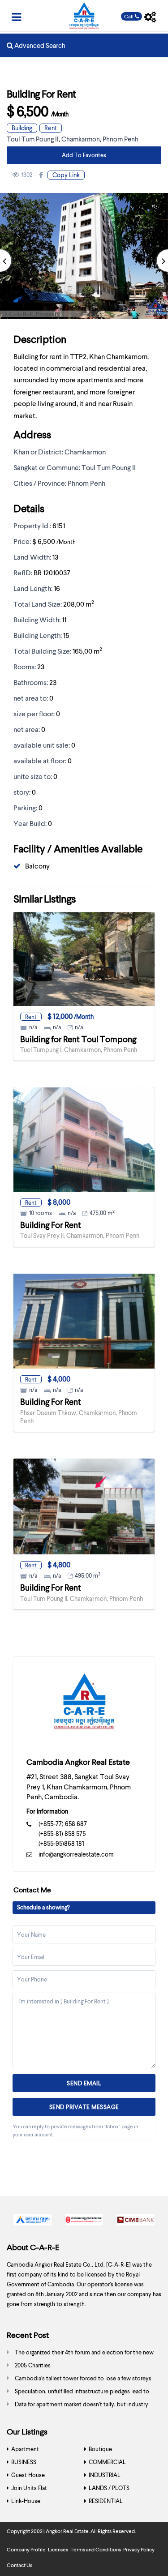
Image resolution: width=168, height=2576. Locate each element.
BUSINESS (24, 2462)
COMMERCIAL (107, 2462)
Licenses (58, 2549)
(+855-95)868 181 (61, 1843)
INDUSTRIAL (105, 2475)
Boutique (100, 2449)
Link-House (26, 2501)
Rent (51, 128)
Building (22, 128)
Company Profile (26, 2549)
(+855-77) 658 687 (63, 1824)
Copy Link (66, 175)
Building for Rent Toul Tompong (78, 1039)
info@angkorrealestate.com (76, 1854)
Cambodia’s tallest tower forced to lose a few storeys (83, 2378)
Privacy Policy (139, 2549)
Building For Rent (51, 1225)
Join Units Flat (29, 2488)
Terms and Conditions (96, 2549)
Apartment (25, 2449)
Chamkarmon (81, 139)
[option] (32, 2222)
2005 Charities (33, 2365)
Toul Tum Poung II (33, 139)
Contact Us (19, 2565)
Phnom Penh (121, 139)
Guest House (28, 2475)
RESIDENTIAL (106, 2501)
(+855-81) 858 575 (62, 1834)
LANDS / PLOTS (109, 2488)
